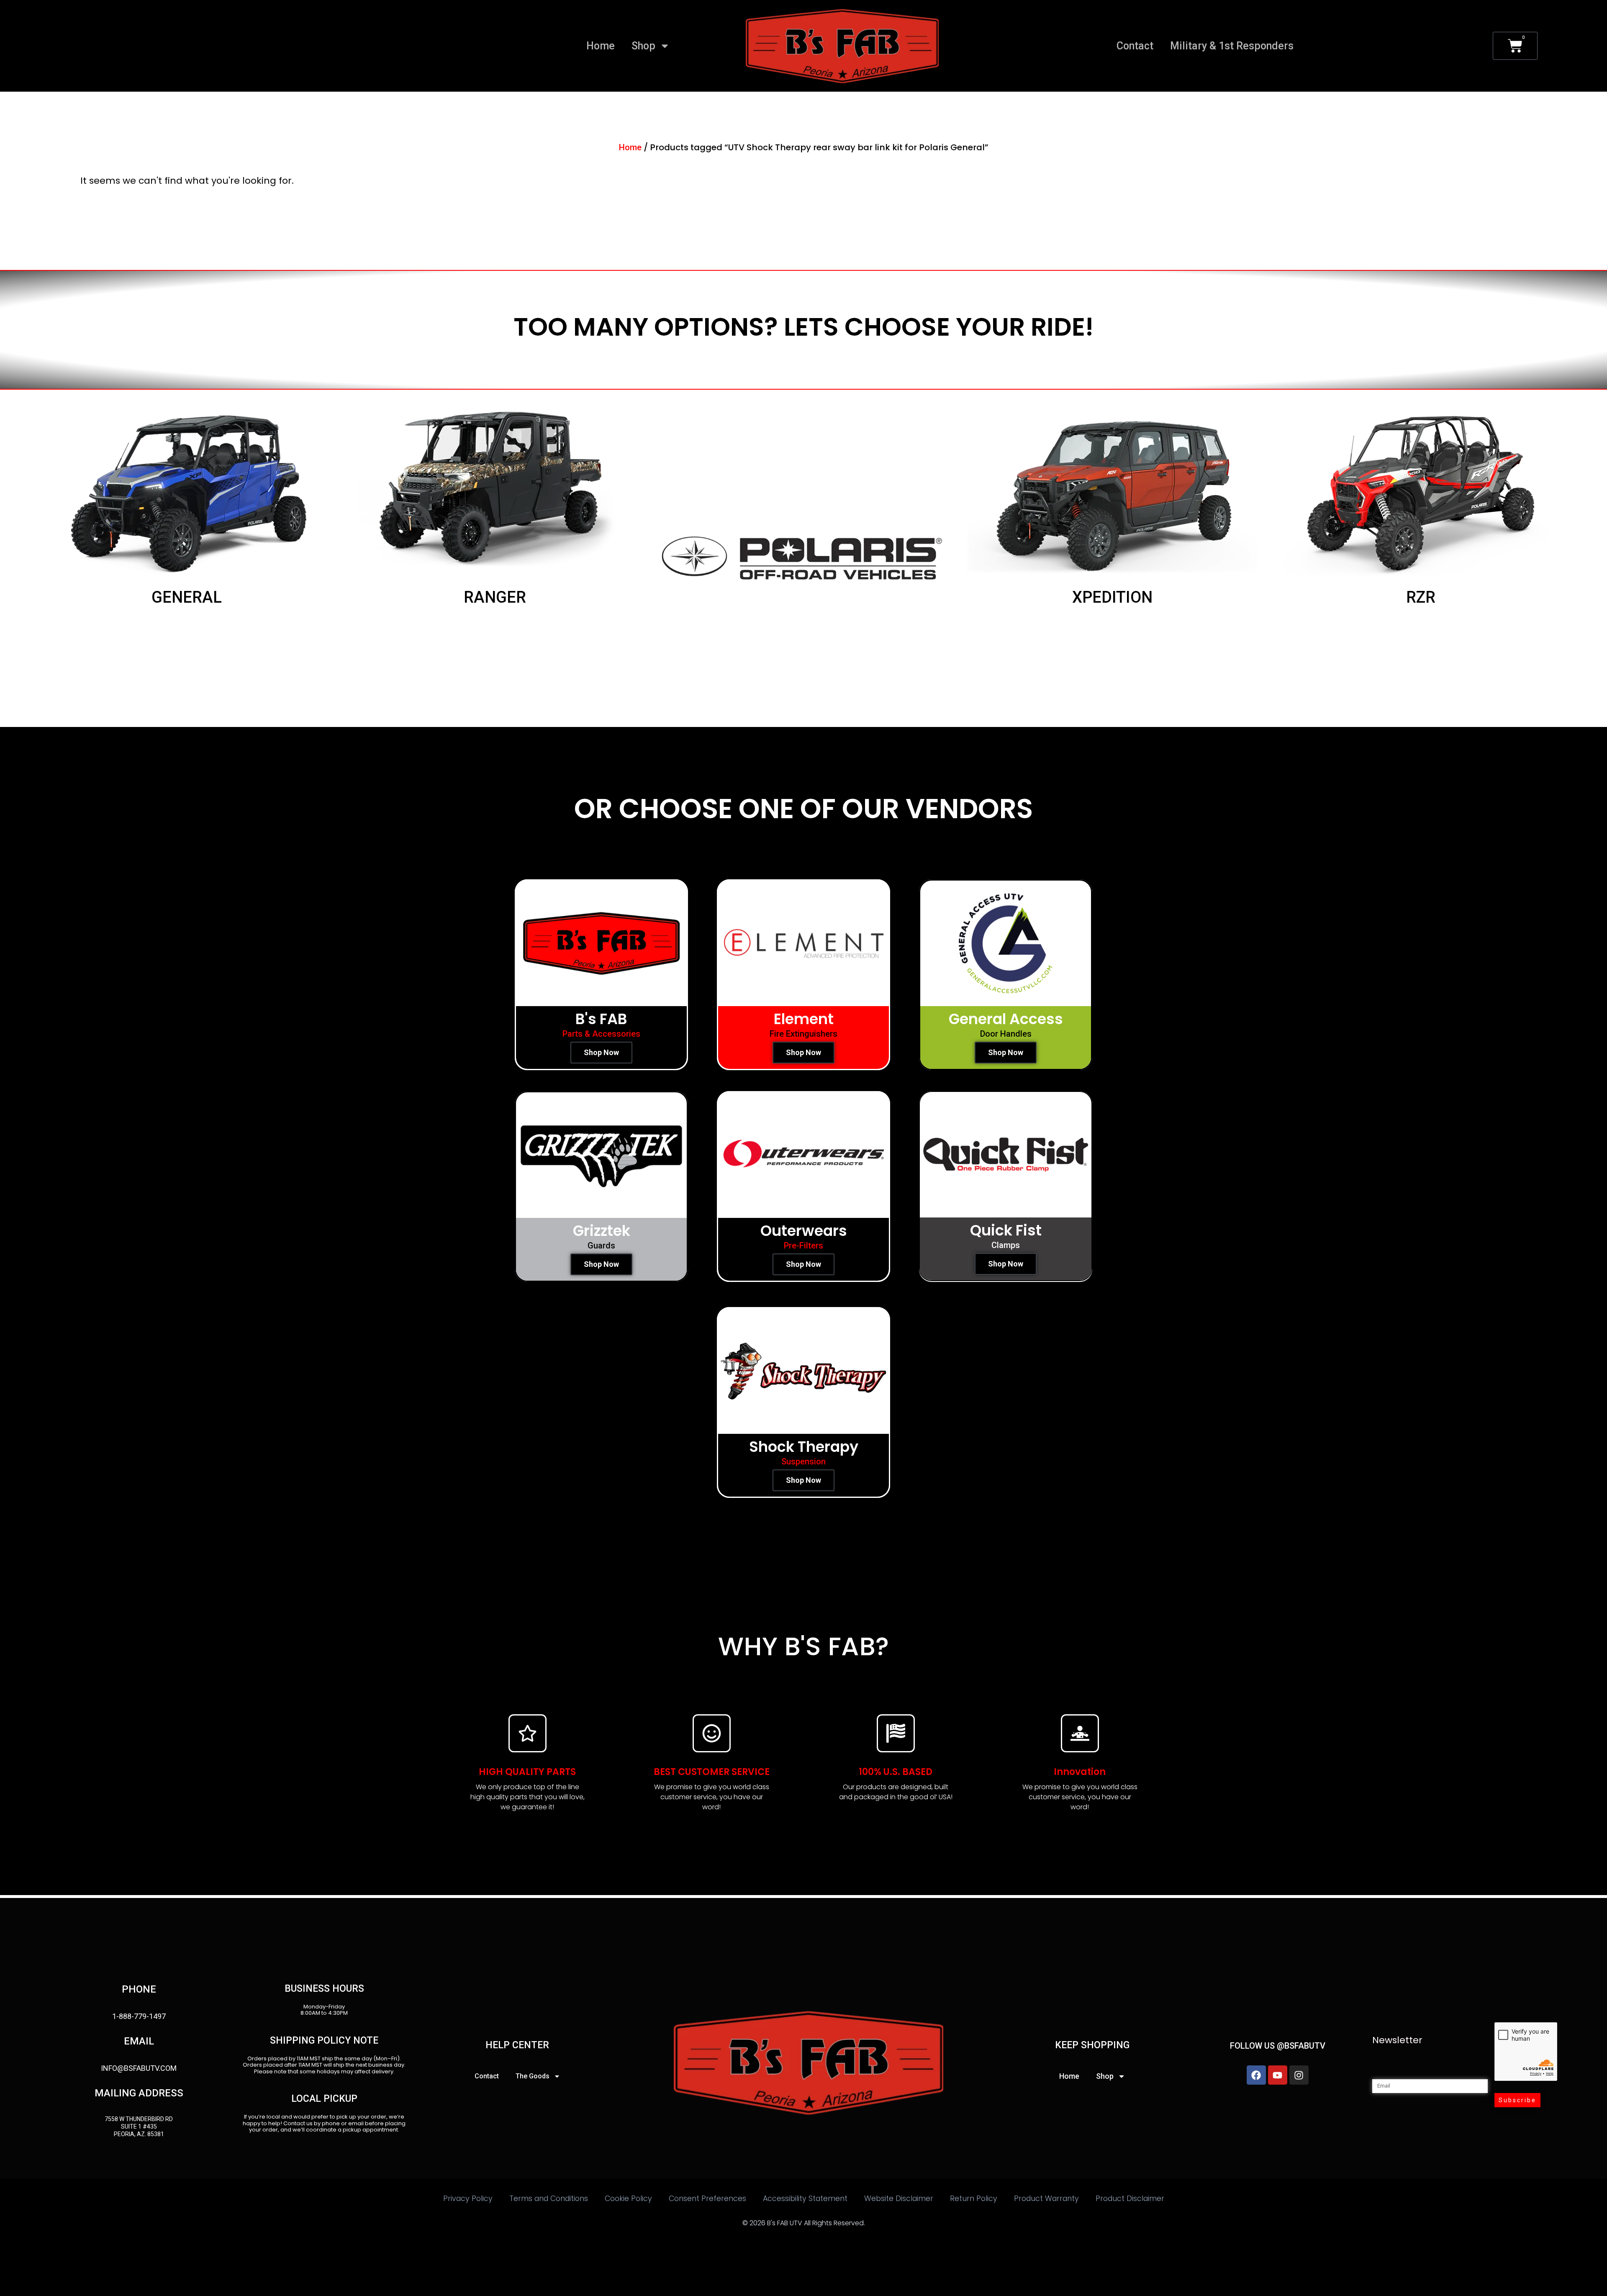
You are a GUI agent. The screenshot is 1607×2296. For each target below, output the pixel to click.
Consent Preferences (707, 2198)
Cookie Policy (628, 2198)
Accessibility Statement (805, 2198)
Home (601, 46)
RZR (1421, 597)
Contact (1135, 46)
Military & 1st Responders (1232, 46)
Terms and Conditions (549, 2198)
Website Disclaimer (899, 2198)
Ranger (495, 597)
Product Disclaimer (1130, 2198)
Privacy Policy (468, 2198)
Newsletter (1397, 2040)
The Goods (533, 2076)
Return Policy (974, 2198)
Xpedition (1112, 597)
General (186, 597)
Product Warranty (1046, 2198)
